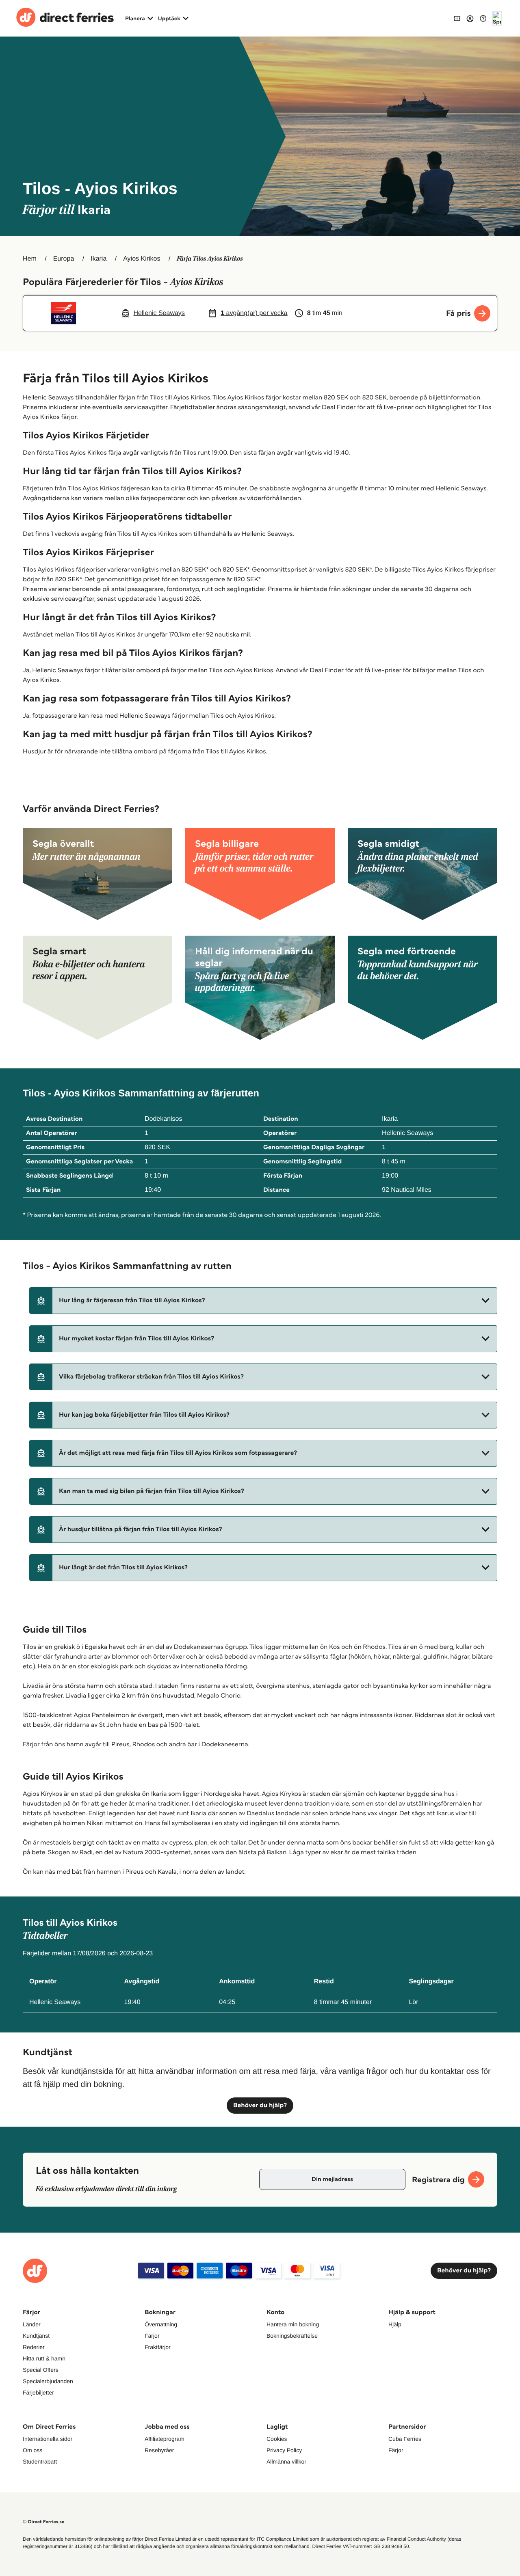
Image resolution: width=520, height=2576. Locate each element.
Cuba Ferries (405, 2439)
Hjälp (395, 2324)
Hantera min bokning (293, 2324)
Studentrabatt (40, 2462)
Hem (30, 259)
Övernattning (161, 2324)
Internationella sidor (48, 2439)
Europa (64, 259)
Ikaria (99, 259)
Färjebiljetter (38, 2393)
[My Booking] (457, 18)
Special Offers (41, 2370)
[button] (263, 1301)
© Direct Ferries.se (43, 2522)
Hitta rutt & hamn (44, 2358)
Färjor (152, 2336)
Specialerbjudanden (48, 2381)
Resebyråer (159, 2450)
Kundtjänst (36, 2336)
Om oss (32, 2450)
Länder (32, 2324)
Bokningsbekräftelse (292, 2336)
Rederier (34, 2347)
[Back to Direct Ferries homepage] (65, 18)
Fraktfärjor (158, 2347)
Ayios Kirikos (142, 259)
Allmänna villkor (286, 2462)
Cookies (277, 2439)
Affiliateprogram (165, 2439)
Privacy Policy (284, 2450)
